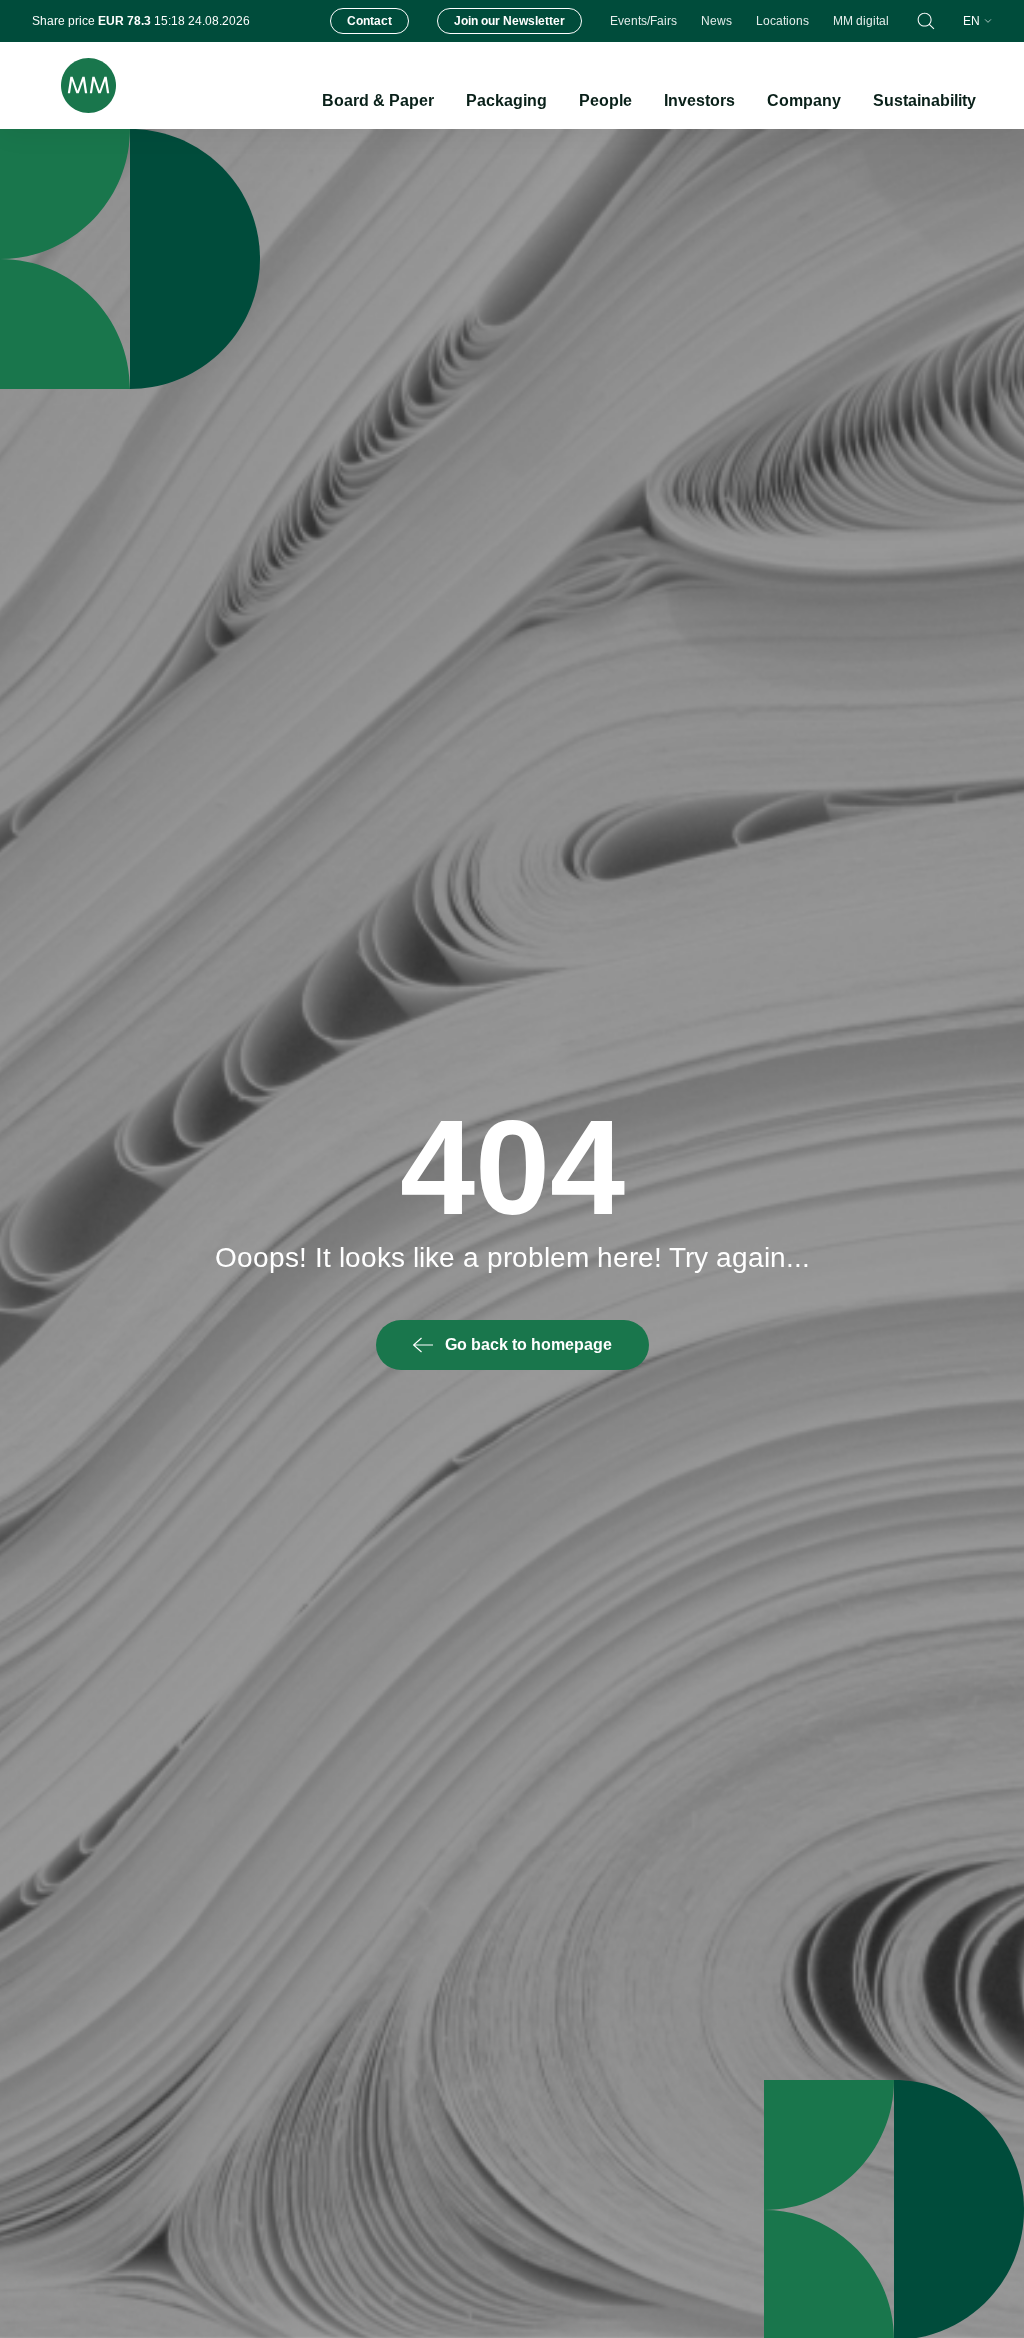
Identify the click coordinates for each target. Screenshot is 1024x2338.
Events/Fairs (643, 21)
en (971, 21)
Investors (699, 100)
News (716, 21)
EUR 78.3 (126, 21)
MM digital (861, 21)
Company (804, 100)
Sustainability (924, 100)
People (605, 100)
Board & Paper (378, 100)
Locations (782, 21)
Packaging (506, 100)
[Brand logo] (74, 85)
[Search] (926, 21)
